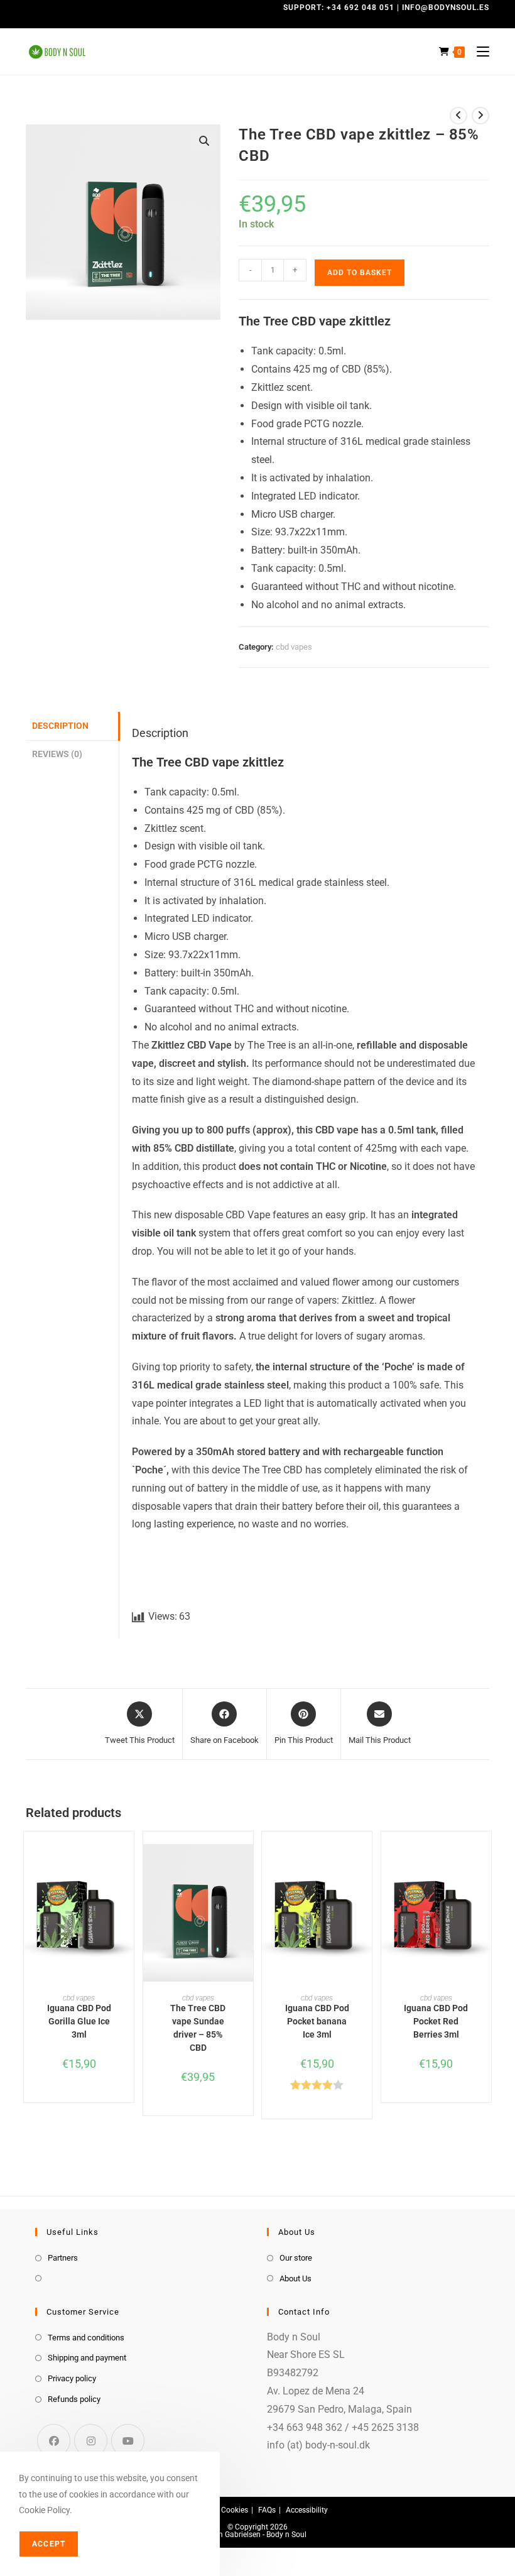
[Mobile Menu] (478, 52)
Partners (63, 2258)
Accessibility (307, 2510)
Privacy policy (72, 2378)
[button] (204, 141)
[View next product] (480, 116)
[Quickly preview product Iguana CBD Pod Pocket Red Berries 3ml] (485, 1866)
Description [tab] (60, 726)
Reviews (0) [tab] (57, 754)
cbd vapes (294, 647)
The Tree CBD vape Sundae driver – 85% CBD (198, 2028)
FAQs (267, 2510)
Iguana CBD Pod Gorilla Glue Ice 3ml (79, 2021)
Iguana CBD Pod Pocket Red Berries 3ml (436, 2021)
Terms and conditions (86, 2338)
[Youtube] (128, 2441)
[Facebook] (54, 2441)
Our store (296, 2258)
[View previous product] (458, 116)
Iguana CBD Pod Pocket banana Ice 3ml (317, 2021)
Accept (49, 2544)
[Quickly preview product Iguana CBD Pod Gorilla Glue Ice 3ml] (127, 1866)
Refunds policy (74, 2399)
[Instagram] (91, 2441)
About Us (295, 2279)
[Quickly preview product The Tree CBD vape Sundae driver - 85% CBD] (247, 1866)
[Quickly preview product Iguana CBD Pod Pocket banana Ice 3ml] (366, 1866)
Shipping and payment (87, 2358)
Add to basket (360, 273)
